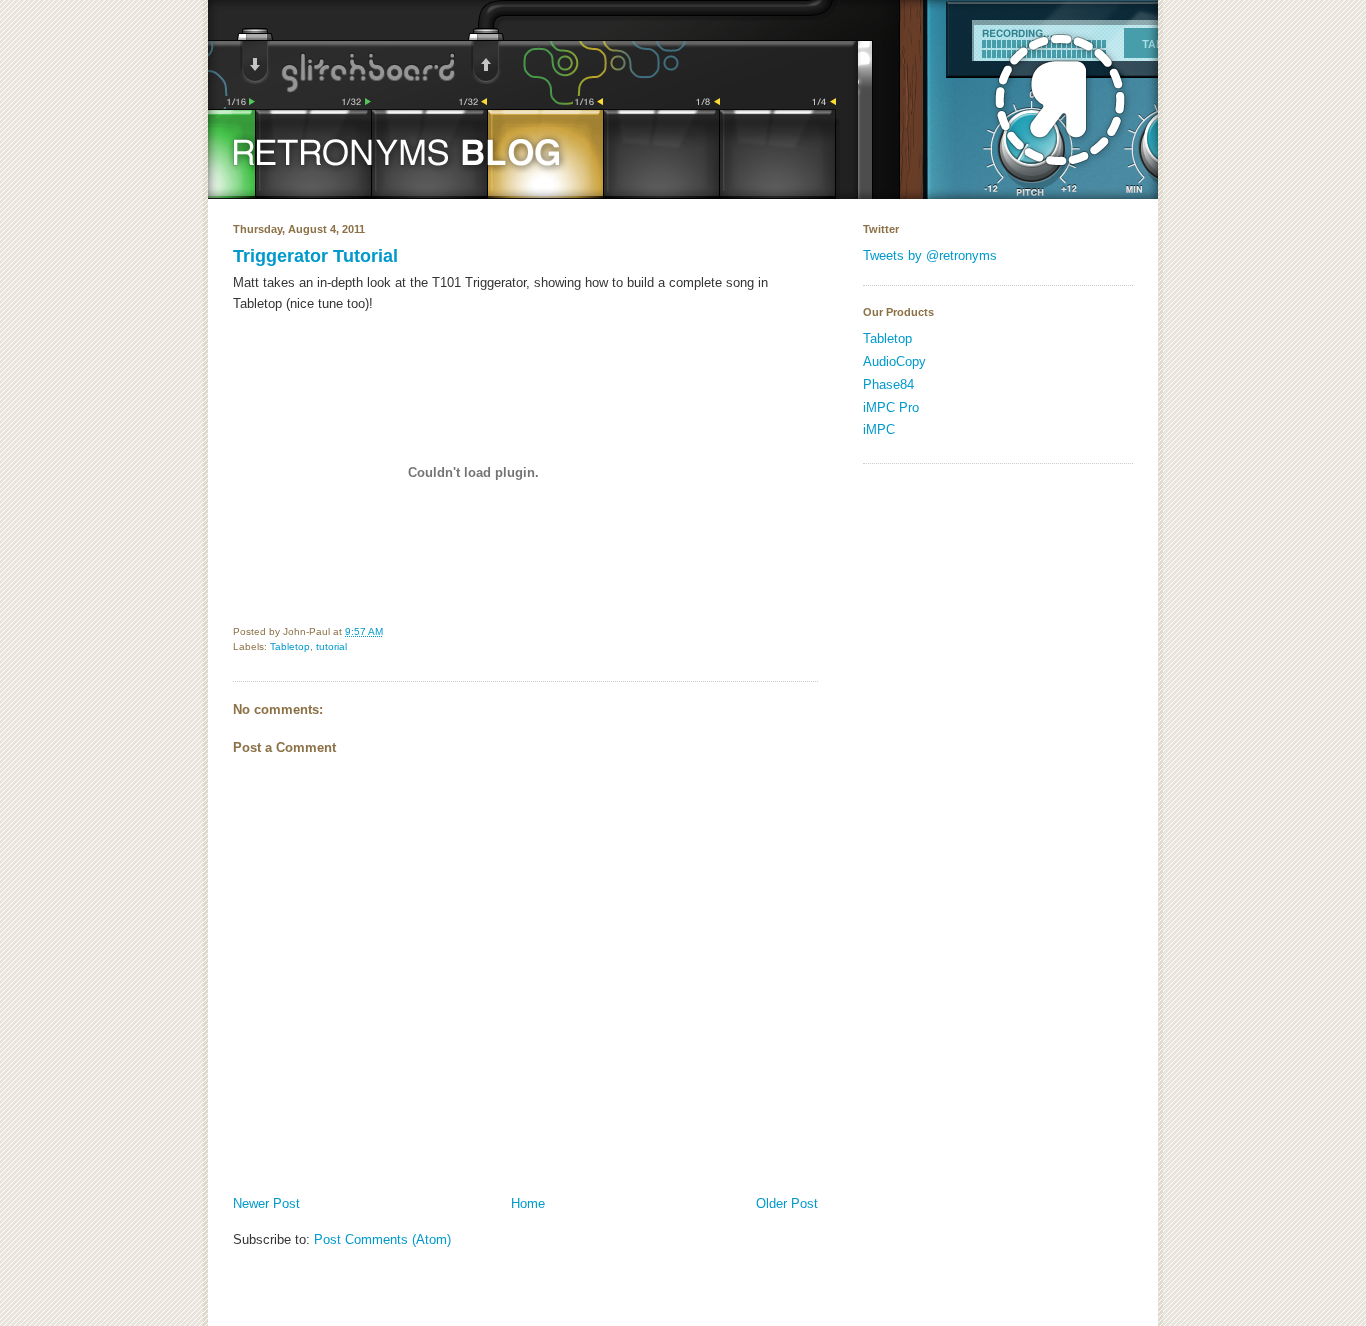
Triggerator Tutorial (315, 256)
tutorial (331, 646)
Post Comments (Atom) (382, 1239)
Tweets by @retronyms (930, 255)
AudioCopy (894, 361)
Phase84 (888, 384)
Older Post (787, 1203)
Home (528, 1203)
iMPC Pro (891, 407)
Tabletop (290, 646)
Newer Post (266, 1203)
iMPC (879, 429)
